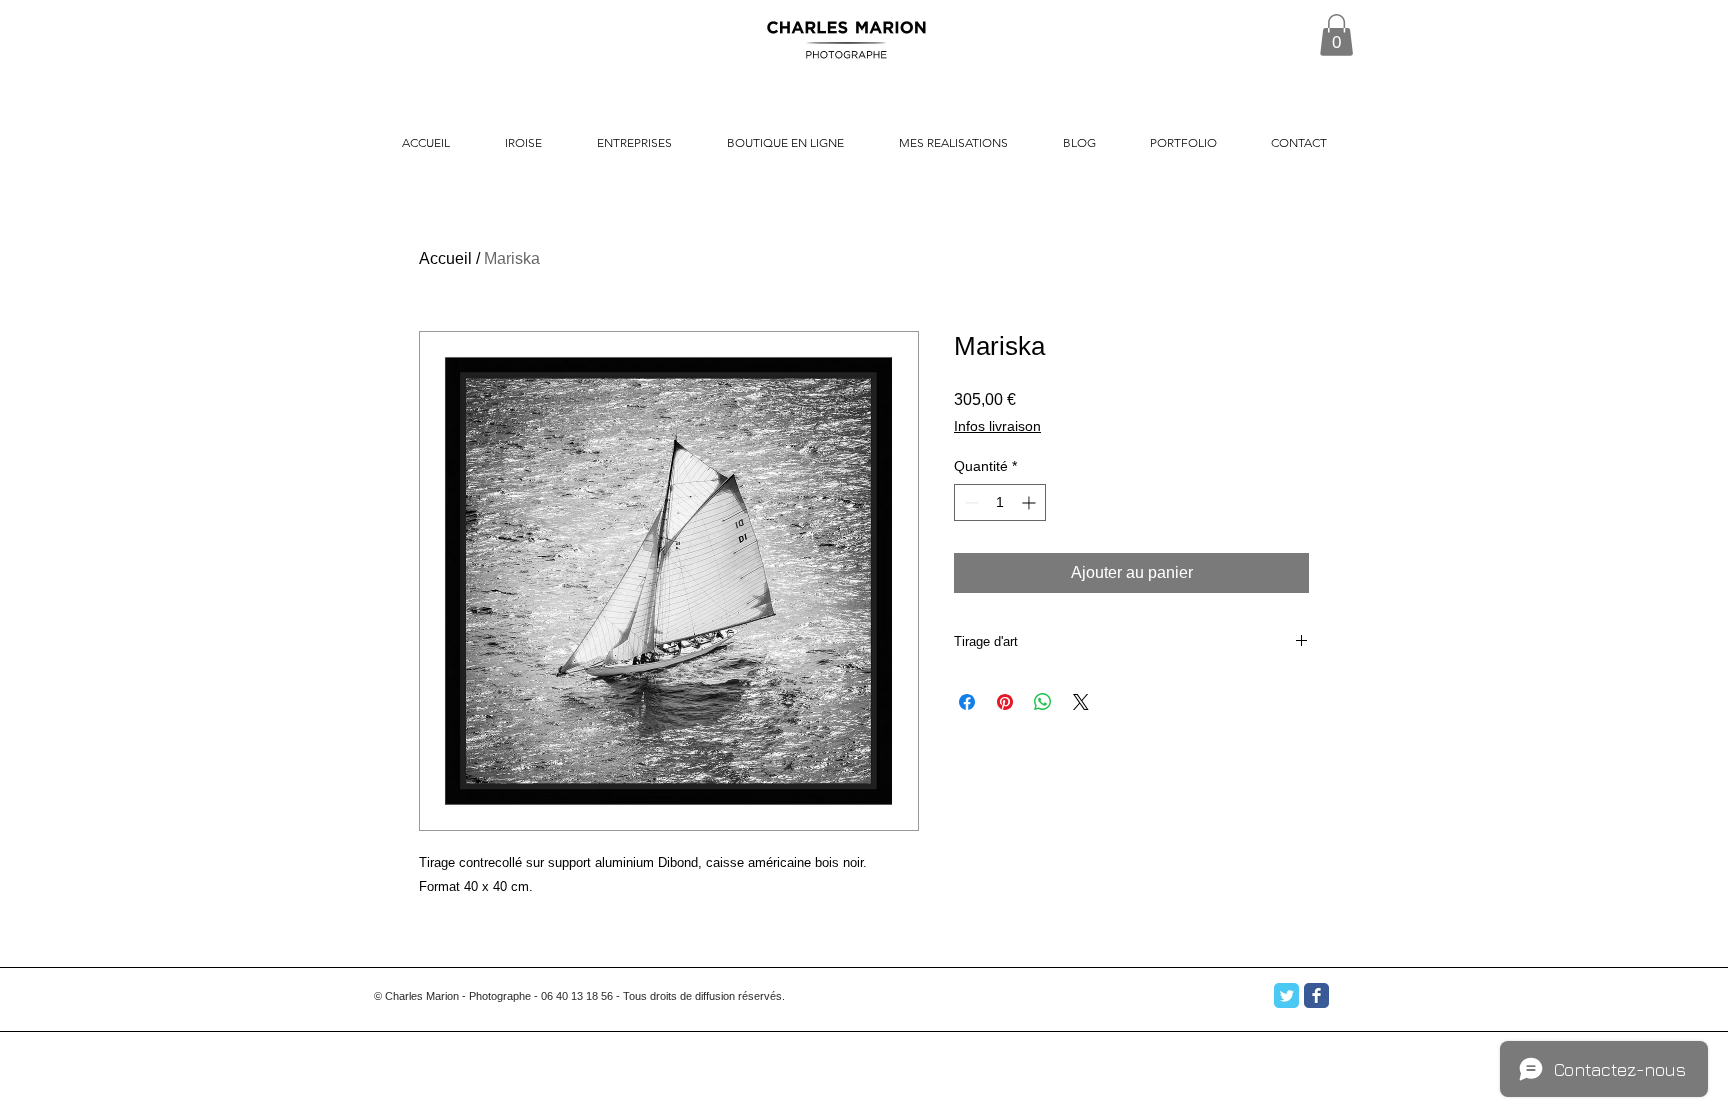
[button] (1336, 35)
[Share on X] (1081, 702)
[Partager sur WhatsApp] (1043, 702)
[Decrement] (969, 502)
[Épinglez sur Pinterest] (1005, 702)
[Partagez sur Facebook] (967, 702)
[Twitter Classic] (1286, 995)
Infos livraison (997, 426)
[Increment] (1030, 502)
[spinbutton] (1000, 502)
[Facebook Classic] (1316, 995)
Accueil (445, 258)
